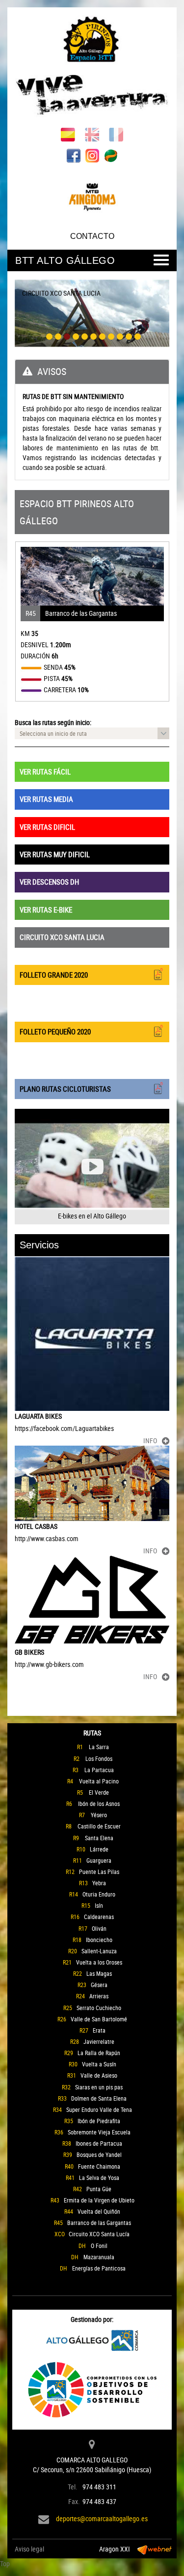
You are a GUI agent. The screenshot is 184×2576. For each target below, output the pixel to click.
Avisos (52, 371)
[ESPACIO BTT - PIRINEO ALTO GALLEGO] (92, 68)
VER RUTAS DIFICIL (47, 827)
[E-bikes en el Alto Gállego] (92, 1167)
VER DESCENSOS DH (49, 882)
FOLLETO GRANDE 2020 (54, 975)
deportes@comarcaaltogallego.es (102, 2518)
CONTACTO (92, 236)
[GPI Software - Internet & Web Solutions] (155, 2549)
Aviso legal (29, 2549)
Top (5, 2564)
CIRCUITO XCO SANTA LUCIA (62, 937)
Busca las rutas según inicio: (53, 722)
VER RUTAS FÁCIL (45, 772)
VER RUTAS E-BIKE (46, 910)
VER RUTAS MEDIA (46, 799)
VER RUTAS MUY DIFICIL (55, 854)
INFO (150, 1440)
